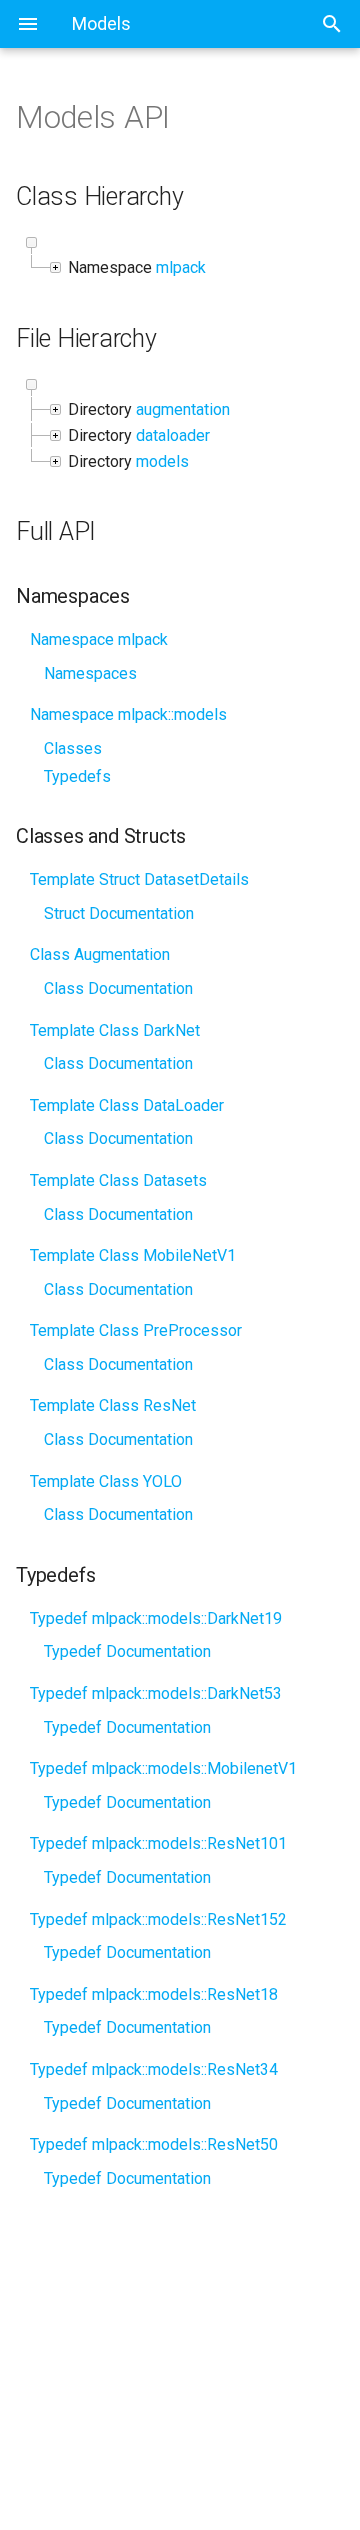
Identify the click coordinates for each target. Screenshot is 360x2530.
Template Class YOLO (106, 1481)
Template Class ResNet (113, 1405)
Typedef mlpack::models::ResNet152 (158, 1919)
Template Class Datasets (118, 1180)
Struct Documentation (119, 913)
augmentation (183, 409)
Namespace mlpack (99, 639)
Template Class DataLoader (127, 1105)
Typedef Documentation (127, 1651)
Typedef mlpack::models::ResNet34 (154, 2069)
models (162, 461)
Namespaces (90, 673)
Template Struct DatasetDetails (139, 879)
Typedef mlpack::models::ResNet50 (154, 2144)
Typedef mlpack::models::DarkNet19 (156, 1618)
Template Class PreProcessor (136, 1330)
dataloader (173, 435)
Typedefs (77, 776)
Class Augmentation (100, 954)
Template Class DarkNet (115, 1030)
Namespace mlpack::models (128, 714)
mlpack (181, 267)
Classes (73, 748)
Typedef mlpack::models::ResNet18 (154, 1994)
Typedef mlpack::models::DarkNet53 (156, 1693)
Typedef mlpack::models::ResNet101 (158, 1843)
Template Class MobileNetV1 (133, 1255)
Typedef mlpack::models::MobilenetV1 (163, 1768)
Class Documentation (118, 988)
